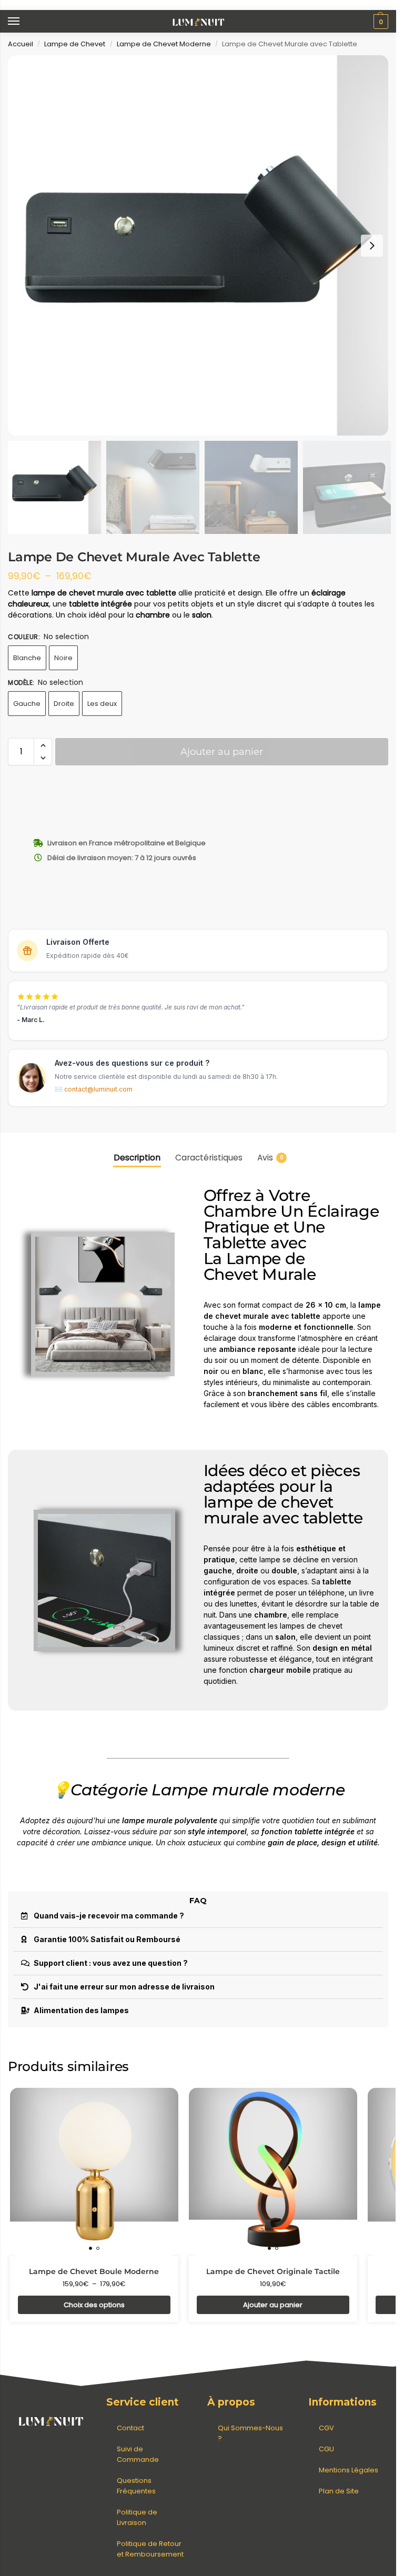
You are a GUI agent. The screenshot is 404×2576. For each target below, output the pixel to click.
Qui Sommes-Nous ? (250, 2433)
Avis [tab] (270, 1158)
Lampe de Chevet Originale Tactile (273, 2271)
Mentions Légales (349, 2470)
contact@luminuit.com (98, 1089)
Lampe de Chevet (75, 44)
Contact (130, 2428)
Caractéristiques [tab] (209, 1158)
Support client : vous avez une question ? (111, 1963)
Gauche (27, 704)
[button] (380, 22)
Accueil (21, 44)
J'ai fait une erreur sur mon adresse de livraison (124, 1987)
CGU (326, 2449)
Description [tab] (137, 1158)
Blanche (27, 658)
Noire (63, 658)
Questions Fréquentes (136, 2486)
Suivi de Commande (138, 2454)
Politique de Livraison (137, 2517)
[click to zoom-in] (198, 245)
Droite (64, 704)
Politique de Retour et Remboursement (150, 2549)
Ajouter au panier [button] (273, 2305)
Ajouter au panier (222, 752)
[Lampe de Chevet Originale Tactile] (273, 2172)
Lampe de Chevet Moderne (164, 44)
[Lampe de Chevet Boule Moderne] (94, 2172)
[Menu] (24, 22)
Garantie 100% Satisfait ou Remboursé (107, 1939)
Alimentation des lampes (81, 2010)
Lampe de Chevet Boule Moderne (94, 2271)
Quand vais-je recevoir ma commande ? (109, 1916)
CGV (326, 2428)
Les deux (102, 704)
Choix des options (94, 2305)
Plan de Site (339, 2491)
